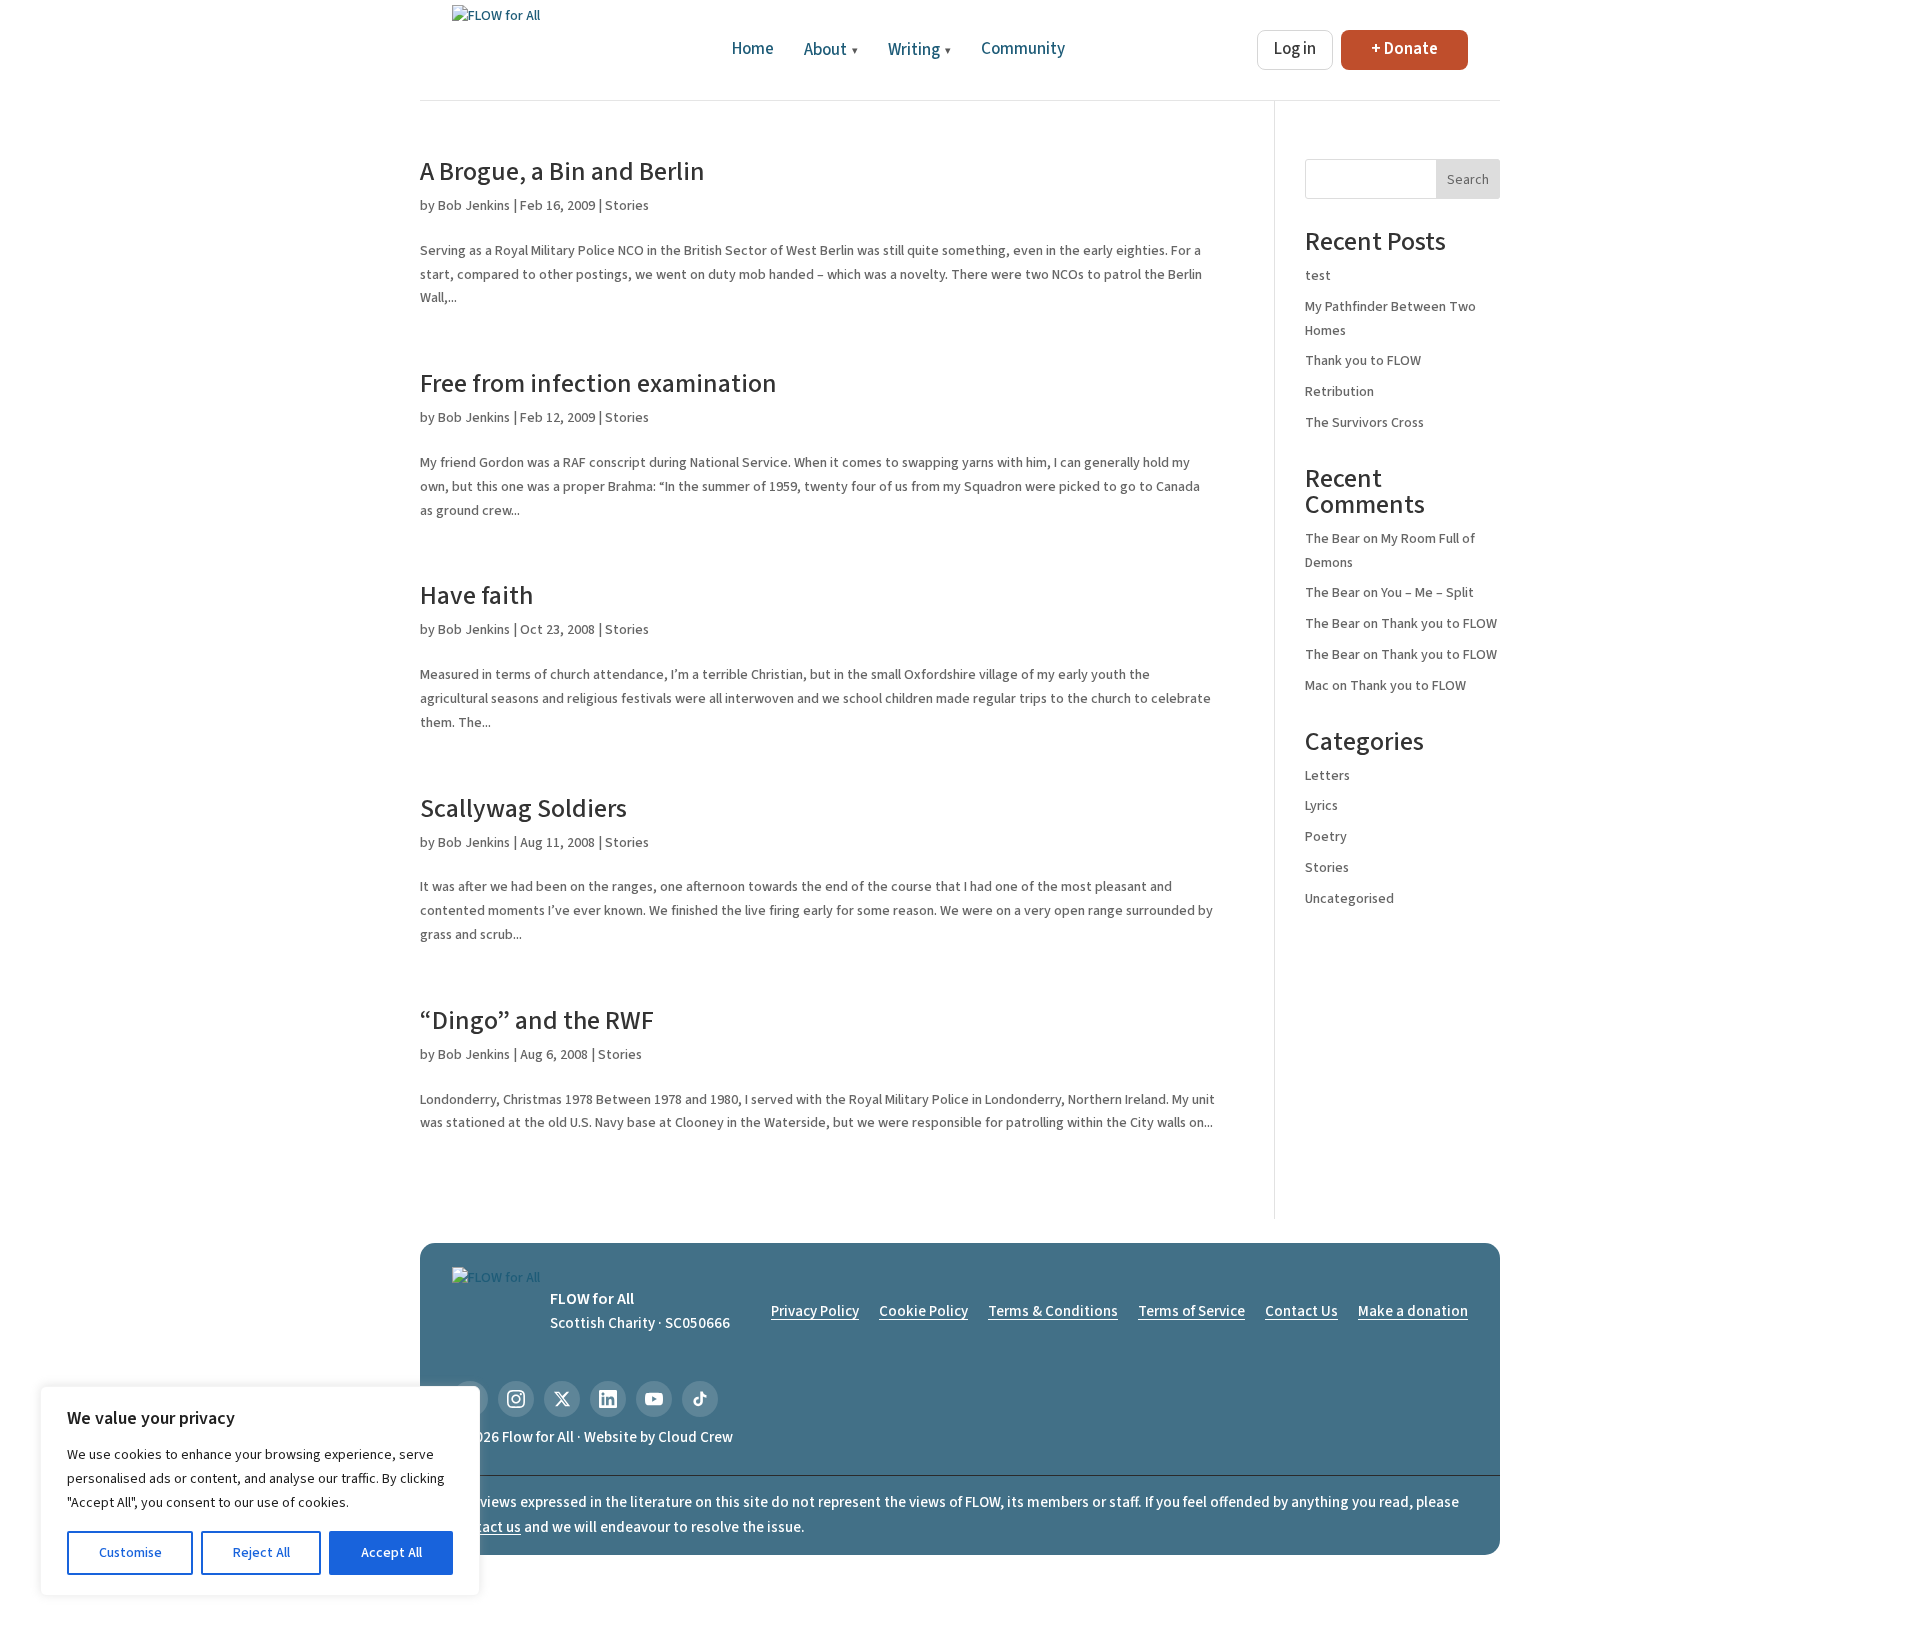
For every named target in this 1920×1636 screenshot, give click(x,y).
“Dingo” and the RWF (537, 1020)
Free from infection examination (598, 383)
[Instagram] (516, 1399)
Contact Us (1301, 1311)
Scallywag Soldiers (523, 808)
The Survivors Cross (1364, 423)
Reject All (261, 1553)
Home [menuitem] (753, 49)
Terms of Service (1191, 1311)
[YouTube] (654, 1399)
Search (1468, 180)
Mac (1317, 686)
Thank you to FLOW (1363, 361)
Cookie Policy (923, 1311)
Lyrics (1321, 806)
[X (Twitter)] (562, 1399)
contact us (486, 1527)
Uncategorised (1349, 899)
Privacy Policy (815, 1311)
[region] (260, 1491)
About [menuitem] (831, 50)
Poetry (1326, 837)
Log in (1295, 49)
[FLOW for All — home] (496, 50)
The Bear (1332, 539)
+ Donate (1404, 49)
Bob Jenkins (474, 206)
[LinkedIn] (608, 1399)
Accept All (391, 1553)
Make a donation (1413, 1311)
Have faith (476, 595)
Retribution (1339, 392)
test (1318, 276)
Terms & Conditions (1053, 1311)
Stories (627, 206)
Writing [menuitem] (919, 50)
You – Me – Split (1427, 593)
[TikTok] (700, 1399)
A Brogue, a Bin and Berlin (562, 171)
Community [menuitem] (1023, 49)
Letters (1327, 776)
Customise (130, 1553)
